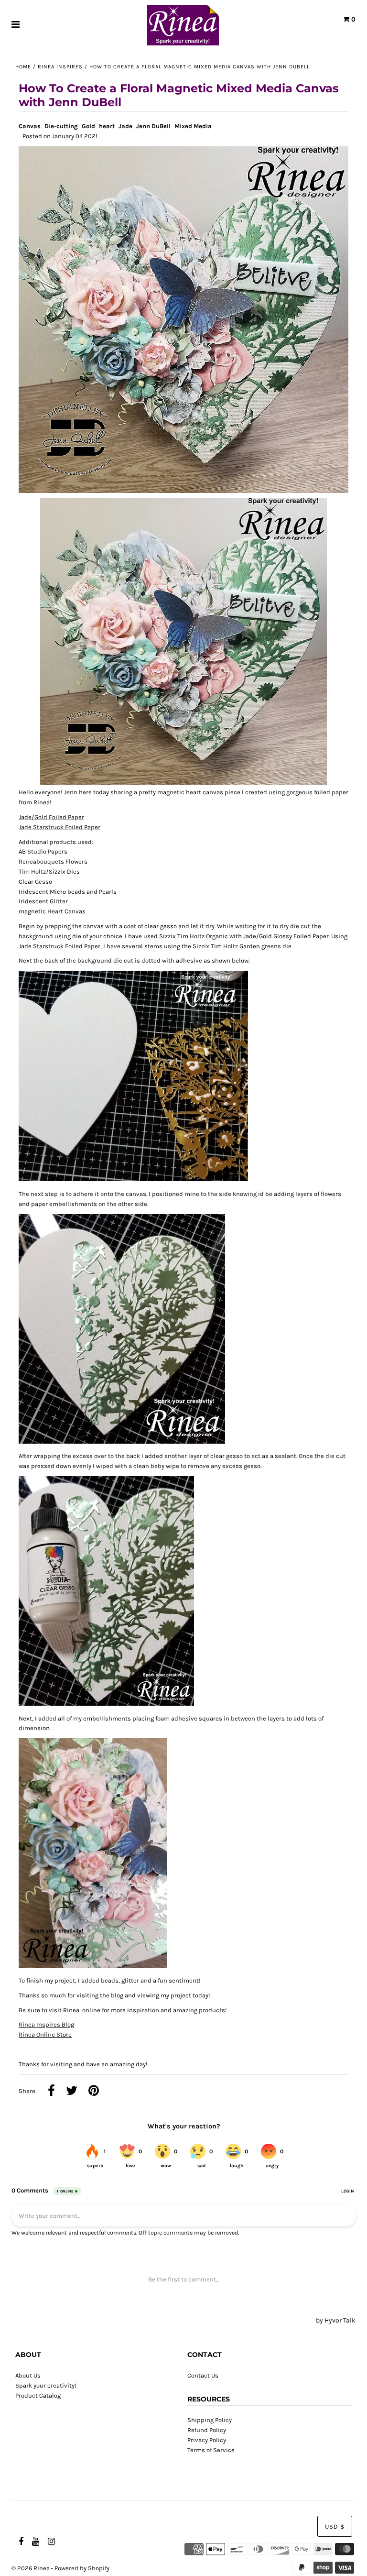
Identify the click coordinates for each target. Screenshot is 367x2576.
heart (107, 126)
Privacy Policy (207, 2440)
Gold (88, 126)
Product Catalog (38, 2395)
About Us (28, 2375)
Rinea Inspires (60, 67)
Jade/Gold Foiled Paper (51, 817)
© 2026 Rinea (31, 2568)
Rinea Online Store (45, 2034)
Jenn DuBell (153, 126)
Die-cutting (61, 126)
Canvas (30, 126)
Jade (125, 126)
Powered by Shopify (82, 2568)
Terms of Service (211, 2450)
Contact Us (203, 2375)
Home (23, 67)
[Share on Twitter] (72, 2092)
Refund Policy (207, 2430)
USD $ (335, 2527)
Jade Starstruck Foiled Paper (59, 827)
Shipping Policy (210, 2420)
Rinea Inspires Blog (46, 2024)
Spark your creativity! (46, 2385)
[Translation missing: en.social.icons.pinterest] (94, 2092)
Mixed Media (193, 126)
